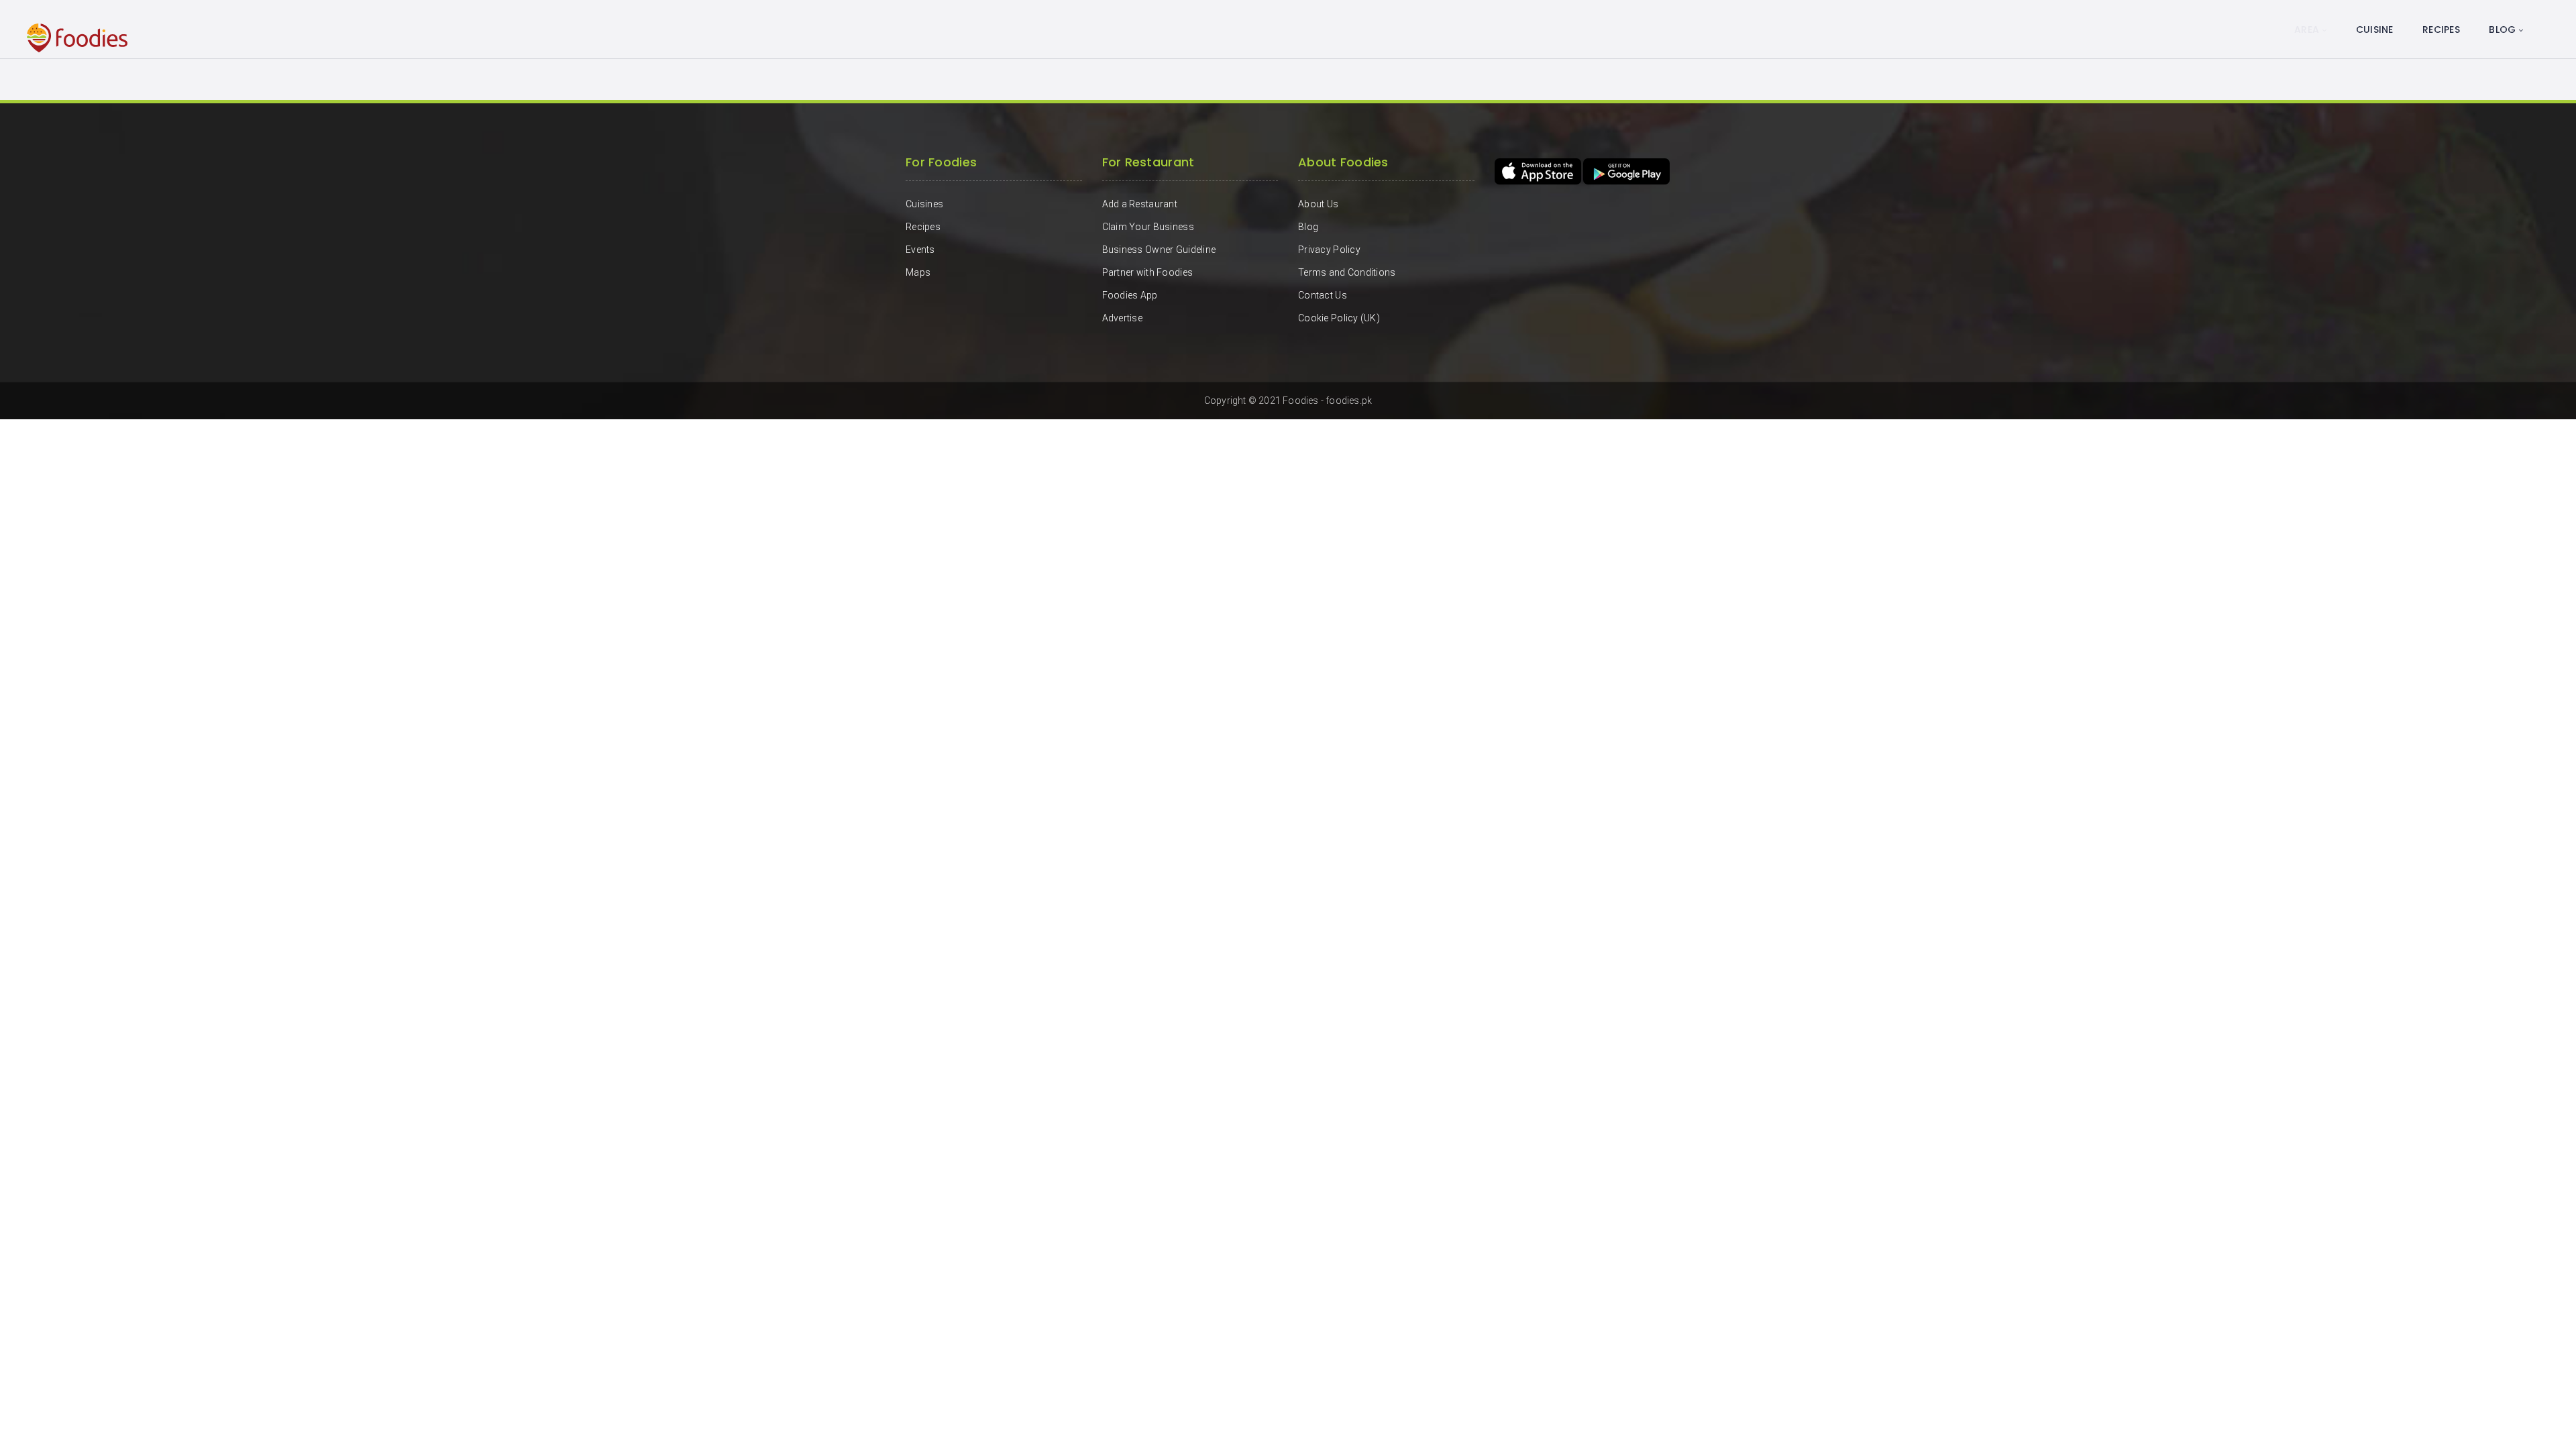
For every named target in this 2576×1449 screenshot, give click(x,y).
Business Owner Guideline (1159, 250)
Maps (918, 272)
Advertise (1123, 318)
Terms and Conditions (1347, 272)
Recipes (2441, 30)
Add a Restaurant (1140, 204)
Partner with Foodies (1148, 272)
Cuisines (924, 204)
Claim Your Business (1148, 227)
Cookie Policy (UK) (1339, 318)
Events (920, 250)
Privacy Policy (1329, 250)
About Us (1318, 204)
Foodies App (1130, 295)
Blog (2502, 30)
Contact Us (1323, 295)
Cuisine (2375, 30)
